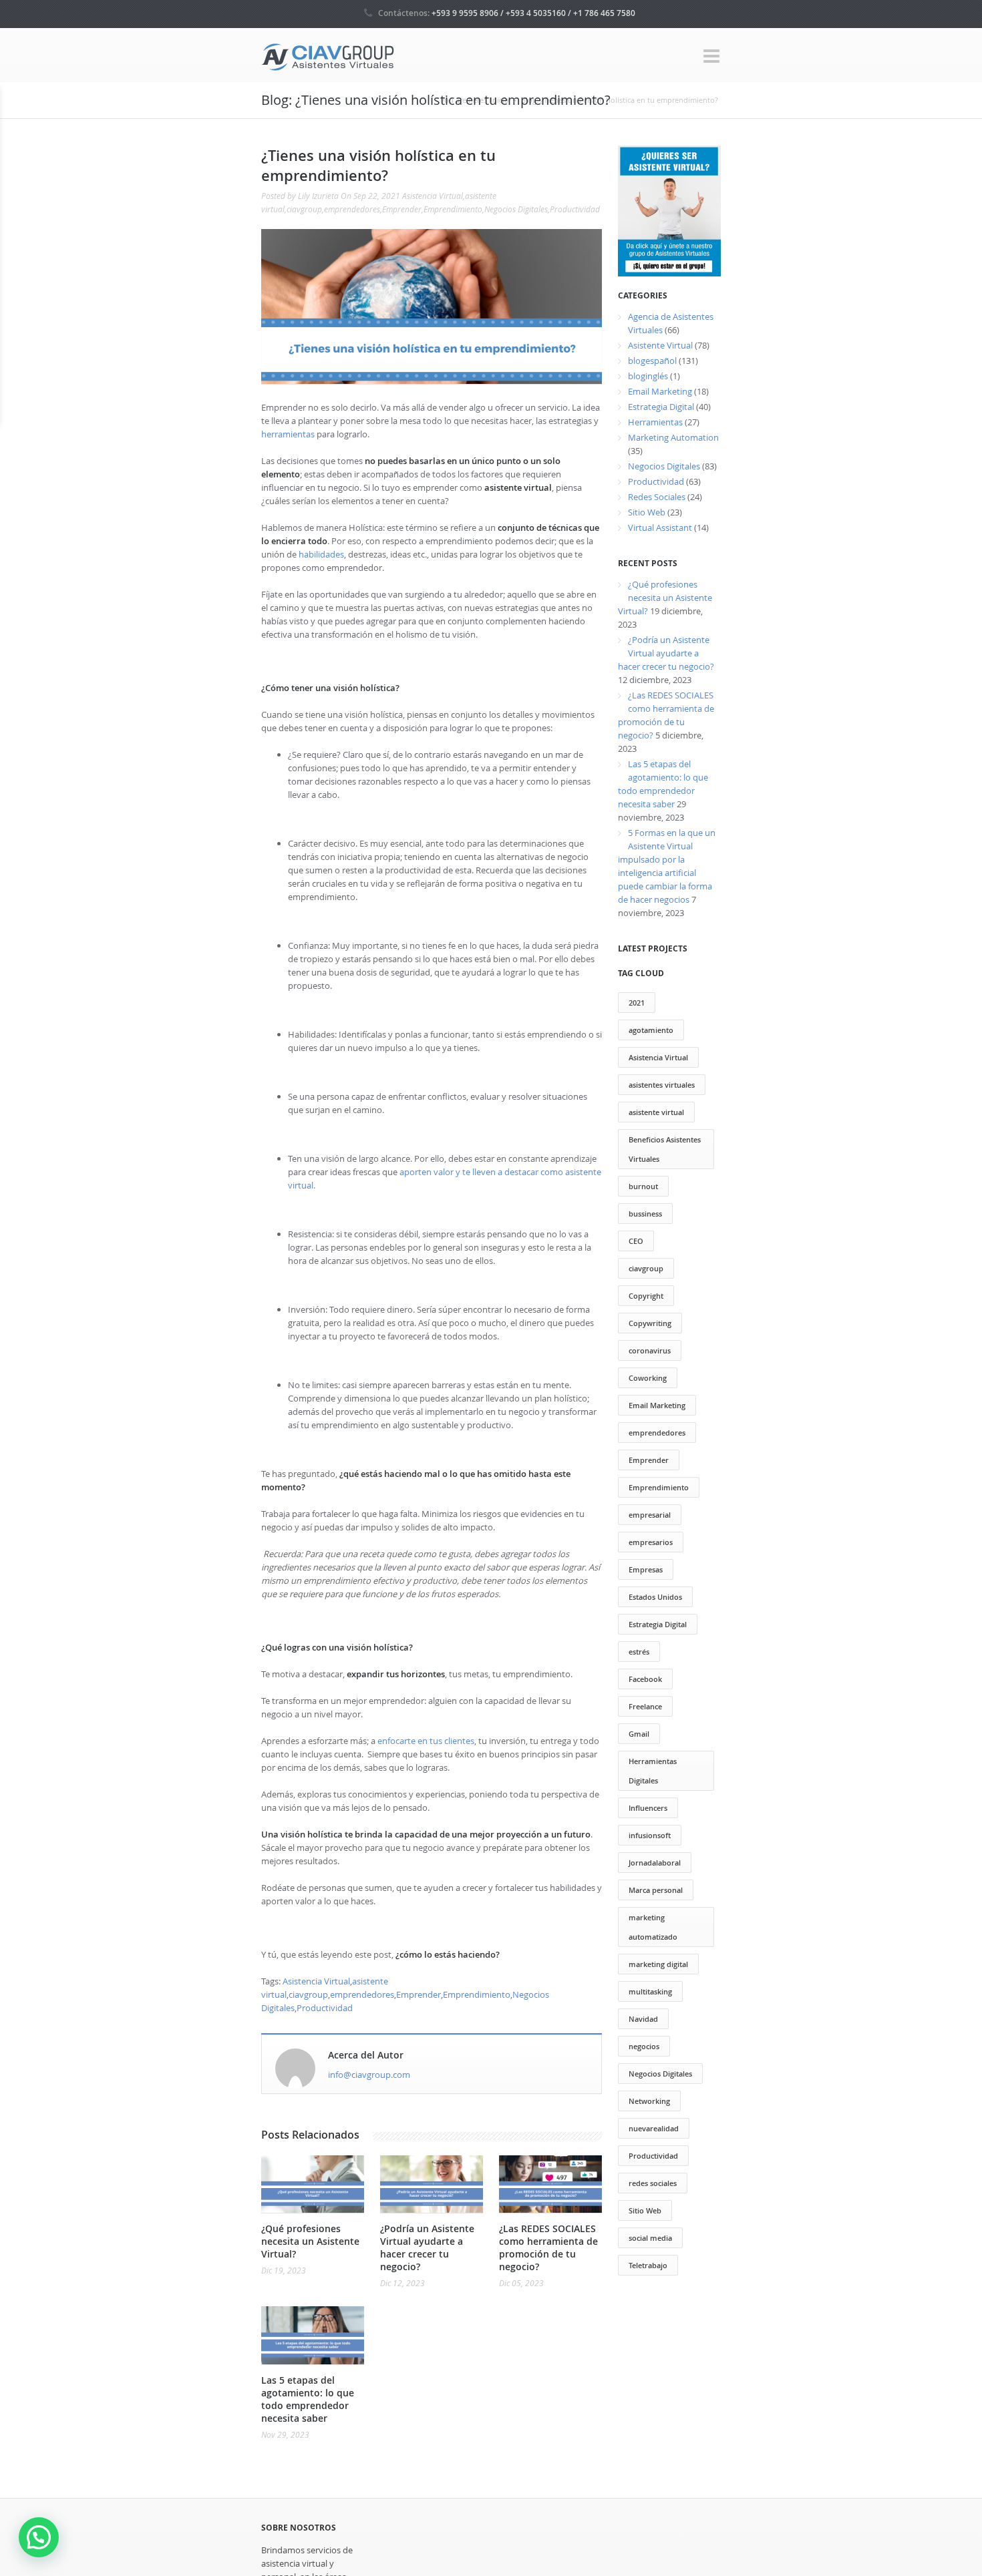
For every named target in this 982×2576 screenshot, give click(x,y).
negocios (644, 2046)
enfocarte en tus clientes (426, 1741)
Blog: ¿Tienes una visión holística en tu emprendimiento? (620, 100)
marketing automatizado (653, 1927)
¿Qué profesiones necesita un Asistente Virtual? (310, 2241)
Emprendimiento (453, 209)
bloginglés (648, 376)
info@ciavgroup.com (369, 2075)
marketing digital (658, 1964)
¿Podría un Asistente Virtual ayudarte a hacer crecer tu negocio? (427, 2247)
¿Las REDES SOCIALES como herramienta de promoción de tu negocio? (548, 2247)
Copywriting (650, 1323)
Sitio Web (647, 512)
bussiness (645, 1214)
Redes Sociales (657, 497)
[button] (39, 2537)
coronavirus (650, 1350)
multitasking (650, 1991)
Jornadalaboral (655, 1863)
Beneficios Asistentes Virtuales (665, 1149)
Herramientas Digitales (653, 1771)
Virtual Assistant (660, 527)
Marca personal (656, 1890)
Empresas (646, 1569)
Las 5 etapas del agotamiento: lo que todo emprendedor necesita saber (308, 2399)
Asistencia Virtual (433, 196)
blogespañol (652, 361)
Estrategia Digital (661, 407)
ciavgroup (304, 209)
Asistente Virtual (660, 345)
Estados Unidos (655, 1597)
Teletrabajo (648, 2265)
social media (650, 2238)
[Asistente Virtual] (328, 56)
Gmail (639, 1734)
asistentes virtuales (662, 1085)
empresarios (651, 1542)
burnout (643, 1186)
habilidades (321, 554)
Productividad (575, 209)
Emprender (402, 209)
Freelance (645, 1706)
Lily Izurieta (318, 196)
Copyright (646, 1296)
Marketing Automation (673, 437)
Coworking (648, 1378)
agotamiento (651, 1030)
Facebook (645, 1679)
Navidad (643, 2019)
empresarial (650, 1515)
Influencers (648, 1808)
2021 (637, 1003)
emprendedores (352, 209)
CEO (636, 1241)
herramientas (288, 434)
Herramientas (655, 422)
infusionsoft (650, 1835)
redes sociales (653, 2183)
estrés (639, 1652)
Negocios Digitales (516, 209)
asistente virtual (656, 1112)
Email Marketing (660, 391)
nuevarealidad (654, 2128)
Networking (649, 2101)
